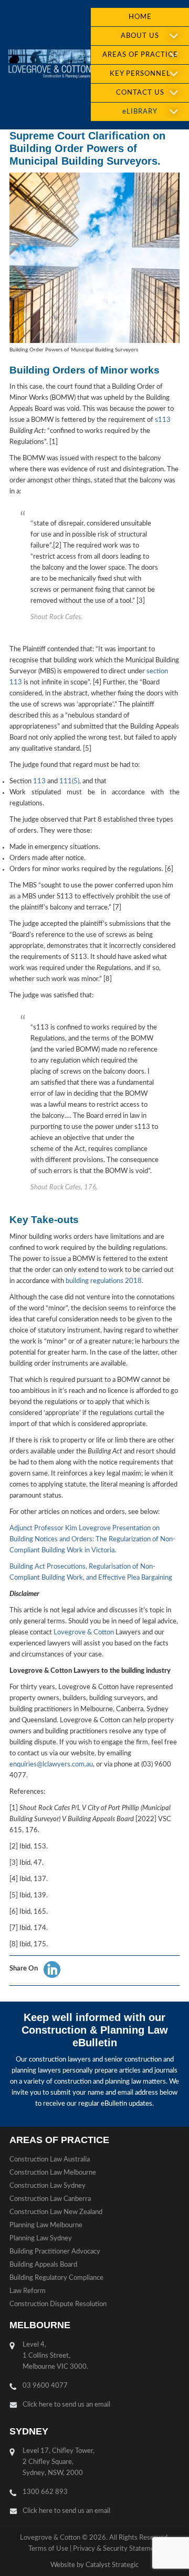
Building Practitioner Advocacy (55, 2252)
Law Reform (28, 2291)
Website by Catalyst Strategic (94, 2565)
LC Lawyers (49, 65)
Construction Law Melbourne (53, 2173)
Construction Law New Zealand (56, 2212)
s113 (163, 420)
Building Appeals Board (43, 2265)
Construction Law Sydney (48, 2186)
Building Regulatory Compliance (56, 2278)
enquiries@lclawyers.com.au (51, 1765)
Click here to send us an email (66, 2405)
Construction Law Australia (50, 2160)
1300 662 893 (45, 2492)
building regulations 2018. (104, 1281)
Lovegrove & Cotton (84, 1633)
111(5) (69, 781)
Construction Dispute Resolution (58, 2304)
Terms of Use (48, 2549)
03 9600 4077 (45, 2386)
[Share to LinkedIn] (52, 1969)
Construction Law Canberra (50, 2199)
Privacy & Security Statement (117, 2549)
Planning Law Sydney (41, 2239)
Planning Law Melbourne (46, 2225)
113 (39, 781)
